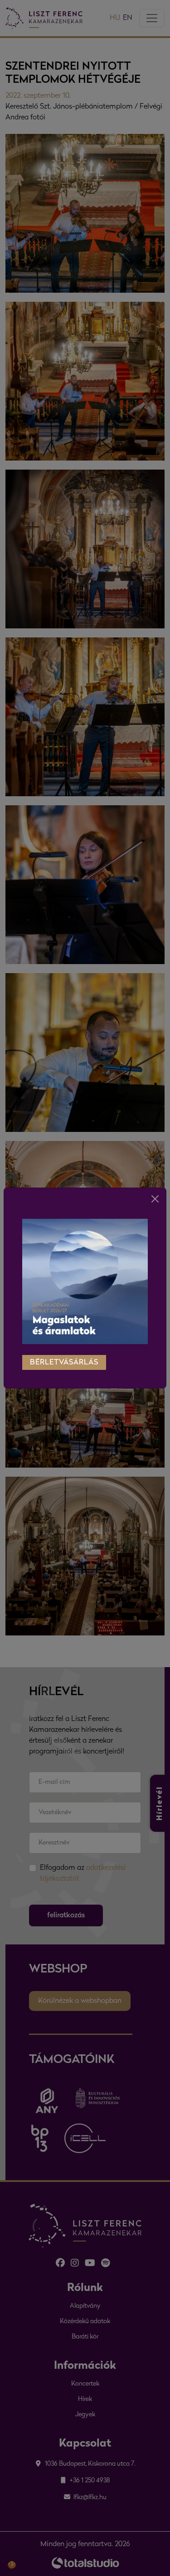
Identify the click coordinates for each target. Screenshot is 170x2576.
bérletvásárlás (64, 1363)
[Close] (155, 1199)
